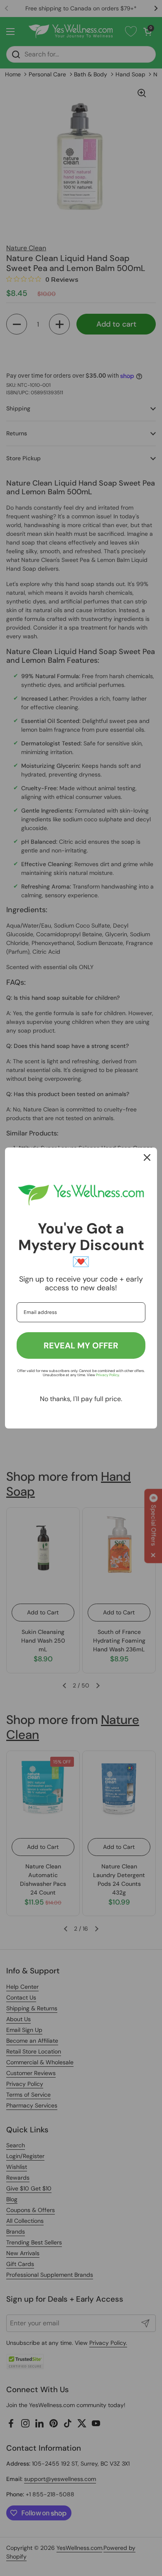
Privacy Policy (107, 1375)
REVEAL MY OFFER (81, 1345)
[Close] (147, 1157)
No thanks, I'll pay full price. (81, 1399)
